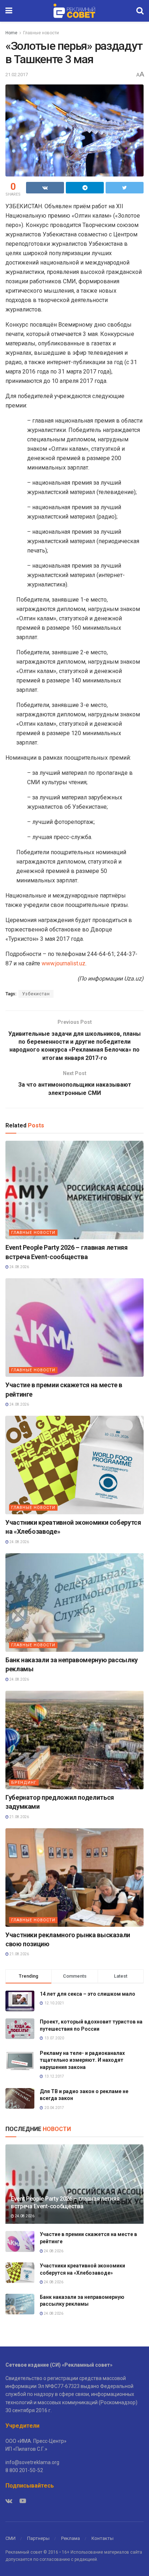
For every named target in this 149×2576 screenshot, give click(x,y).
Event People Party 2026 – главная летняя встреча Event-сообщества (65, 2202)
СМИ (10, 2538)
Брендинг (24, 1783)
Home (11, 33)
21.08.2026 (19, 1817)
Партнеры (38, 2538)
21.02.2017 (17, 75)
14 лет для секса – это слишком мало (88, 1994)
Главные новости (41, 33)
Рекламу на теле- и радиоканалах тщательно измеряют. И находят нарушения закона (82, 2060)
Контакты (103, 2538)
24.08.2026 (19, 1267)
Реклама (71, 2538)
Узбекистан (36, 994)
